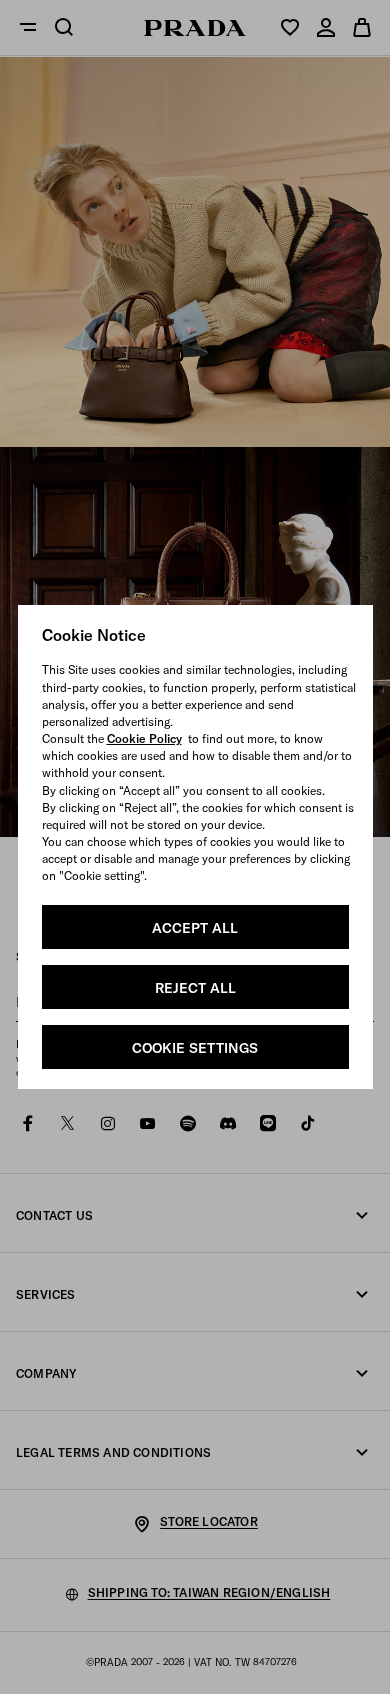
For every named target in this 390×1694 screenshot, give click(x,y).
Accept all (195, 928)
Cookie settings (195, 1048)
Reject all (195, 988)
